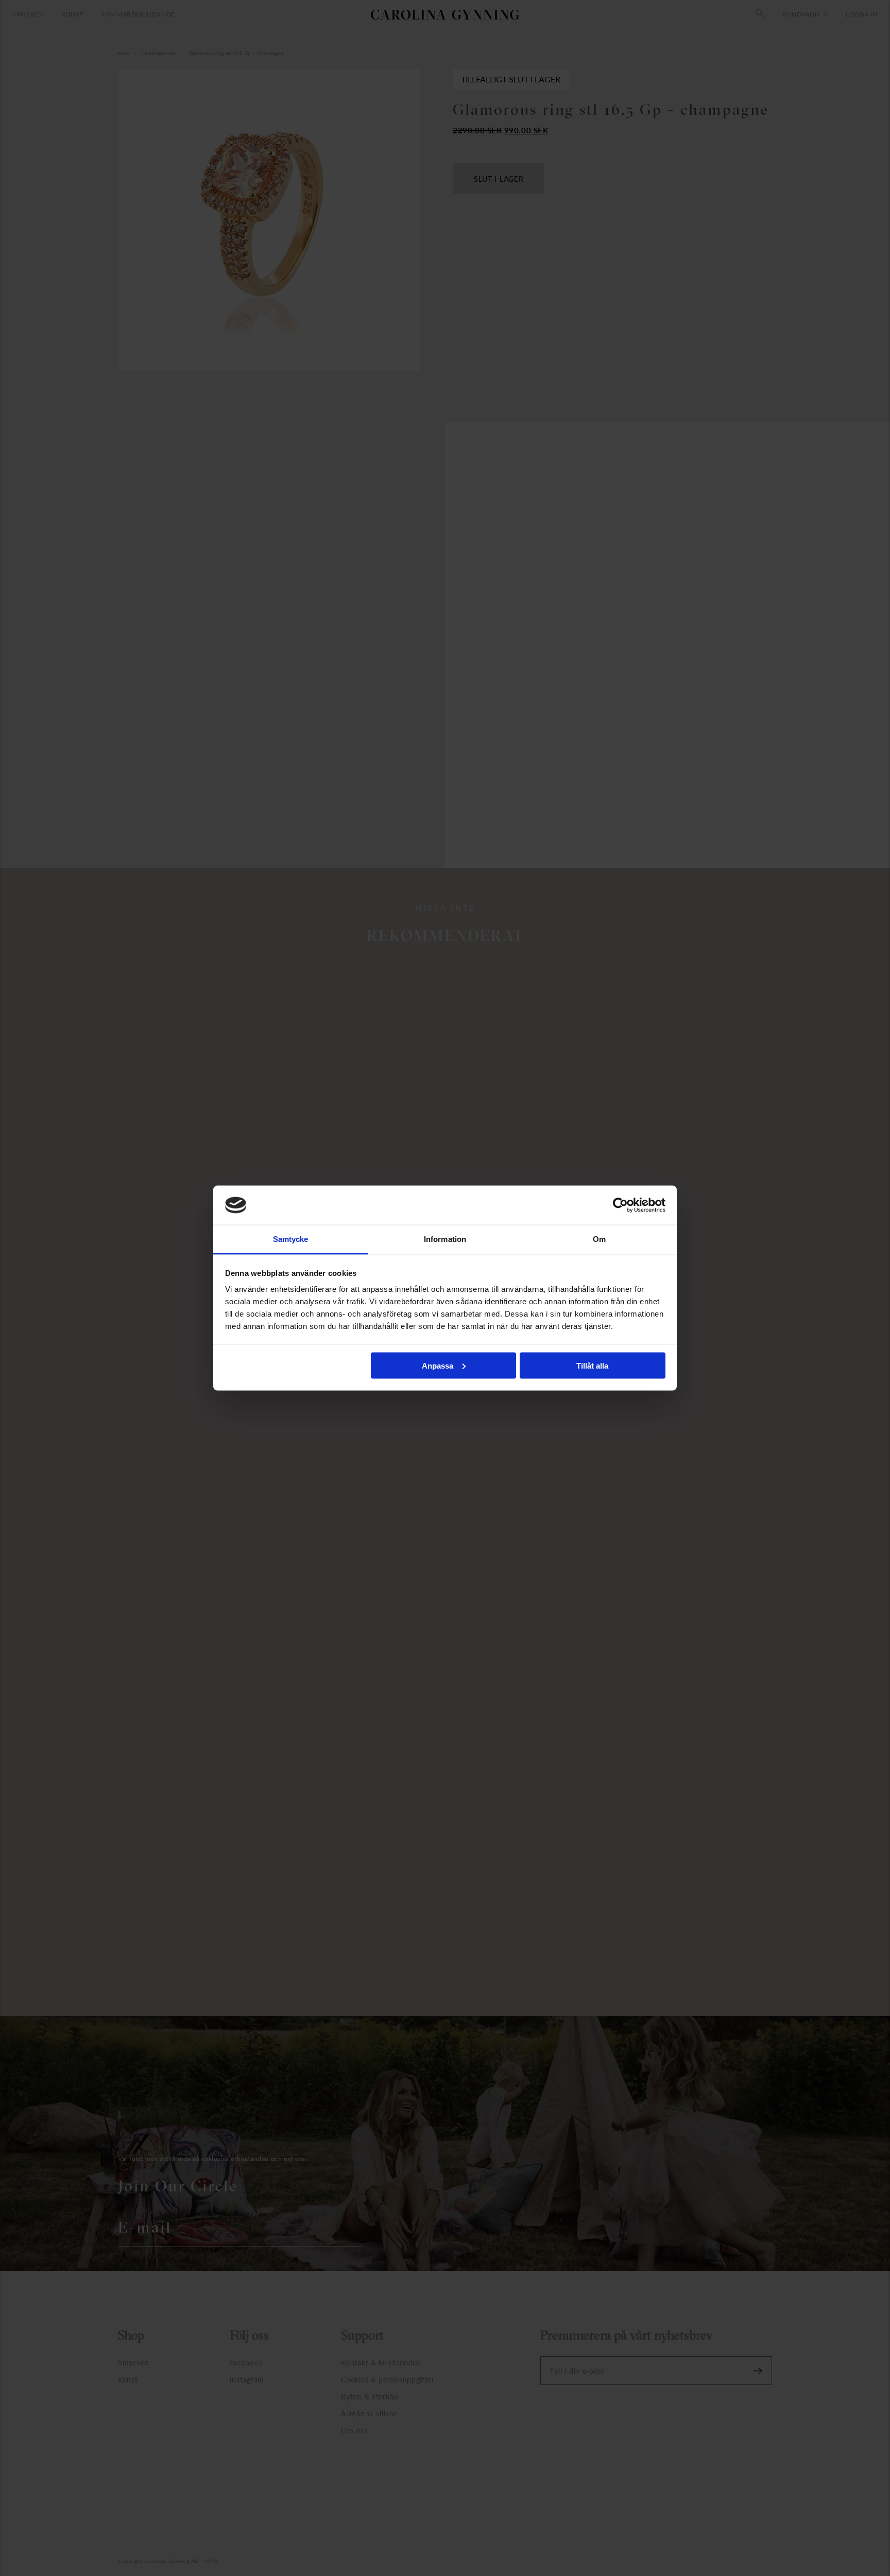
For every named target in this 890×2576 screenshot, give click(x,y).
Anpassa (438, 1365)
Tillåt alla (592, 1365)
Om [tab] (599, 1239)
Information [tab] (445, 1239)
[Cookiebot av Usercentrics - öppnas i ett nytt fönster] (620, 1205)
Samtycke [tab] (291, 1239)
